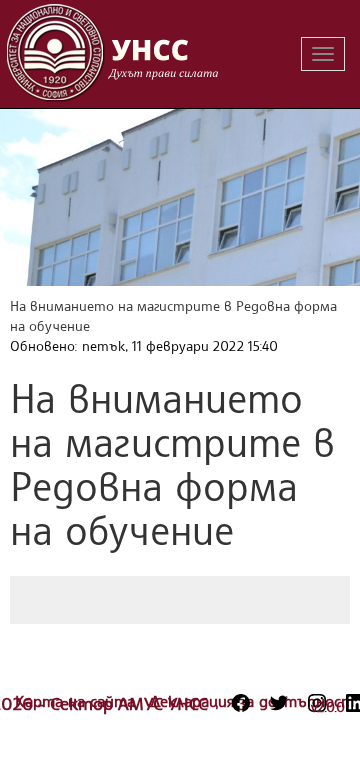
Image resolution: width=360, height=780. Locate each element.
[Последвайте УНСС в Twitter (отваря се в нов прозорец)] (279, 703)
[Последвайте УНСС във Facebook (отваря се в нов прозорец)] (241, 703)
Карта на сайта (77, 701)
